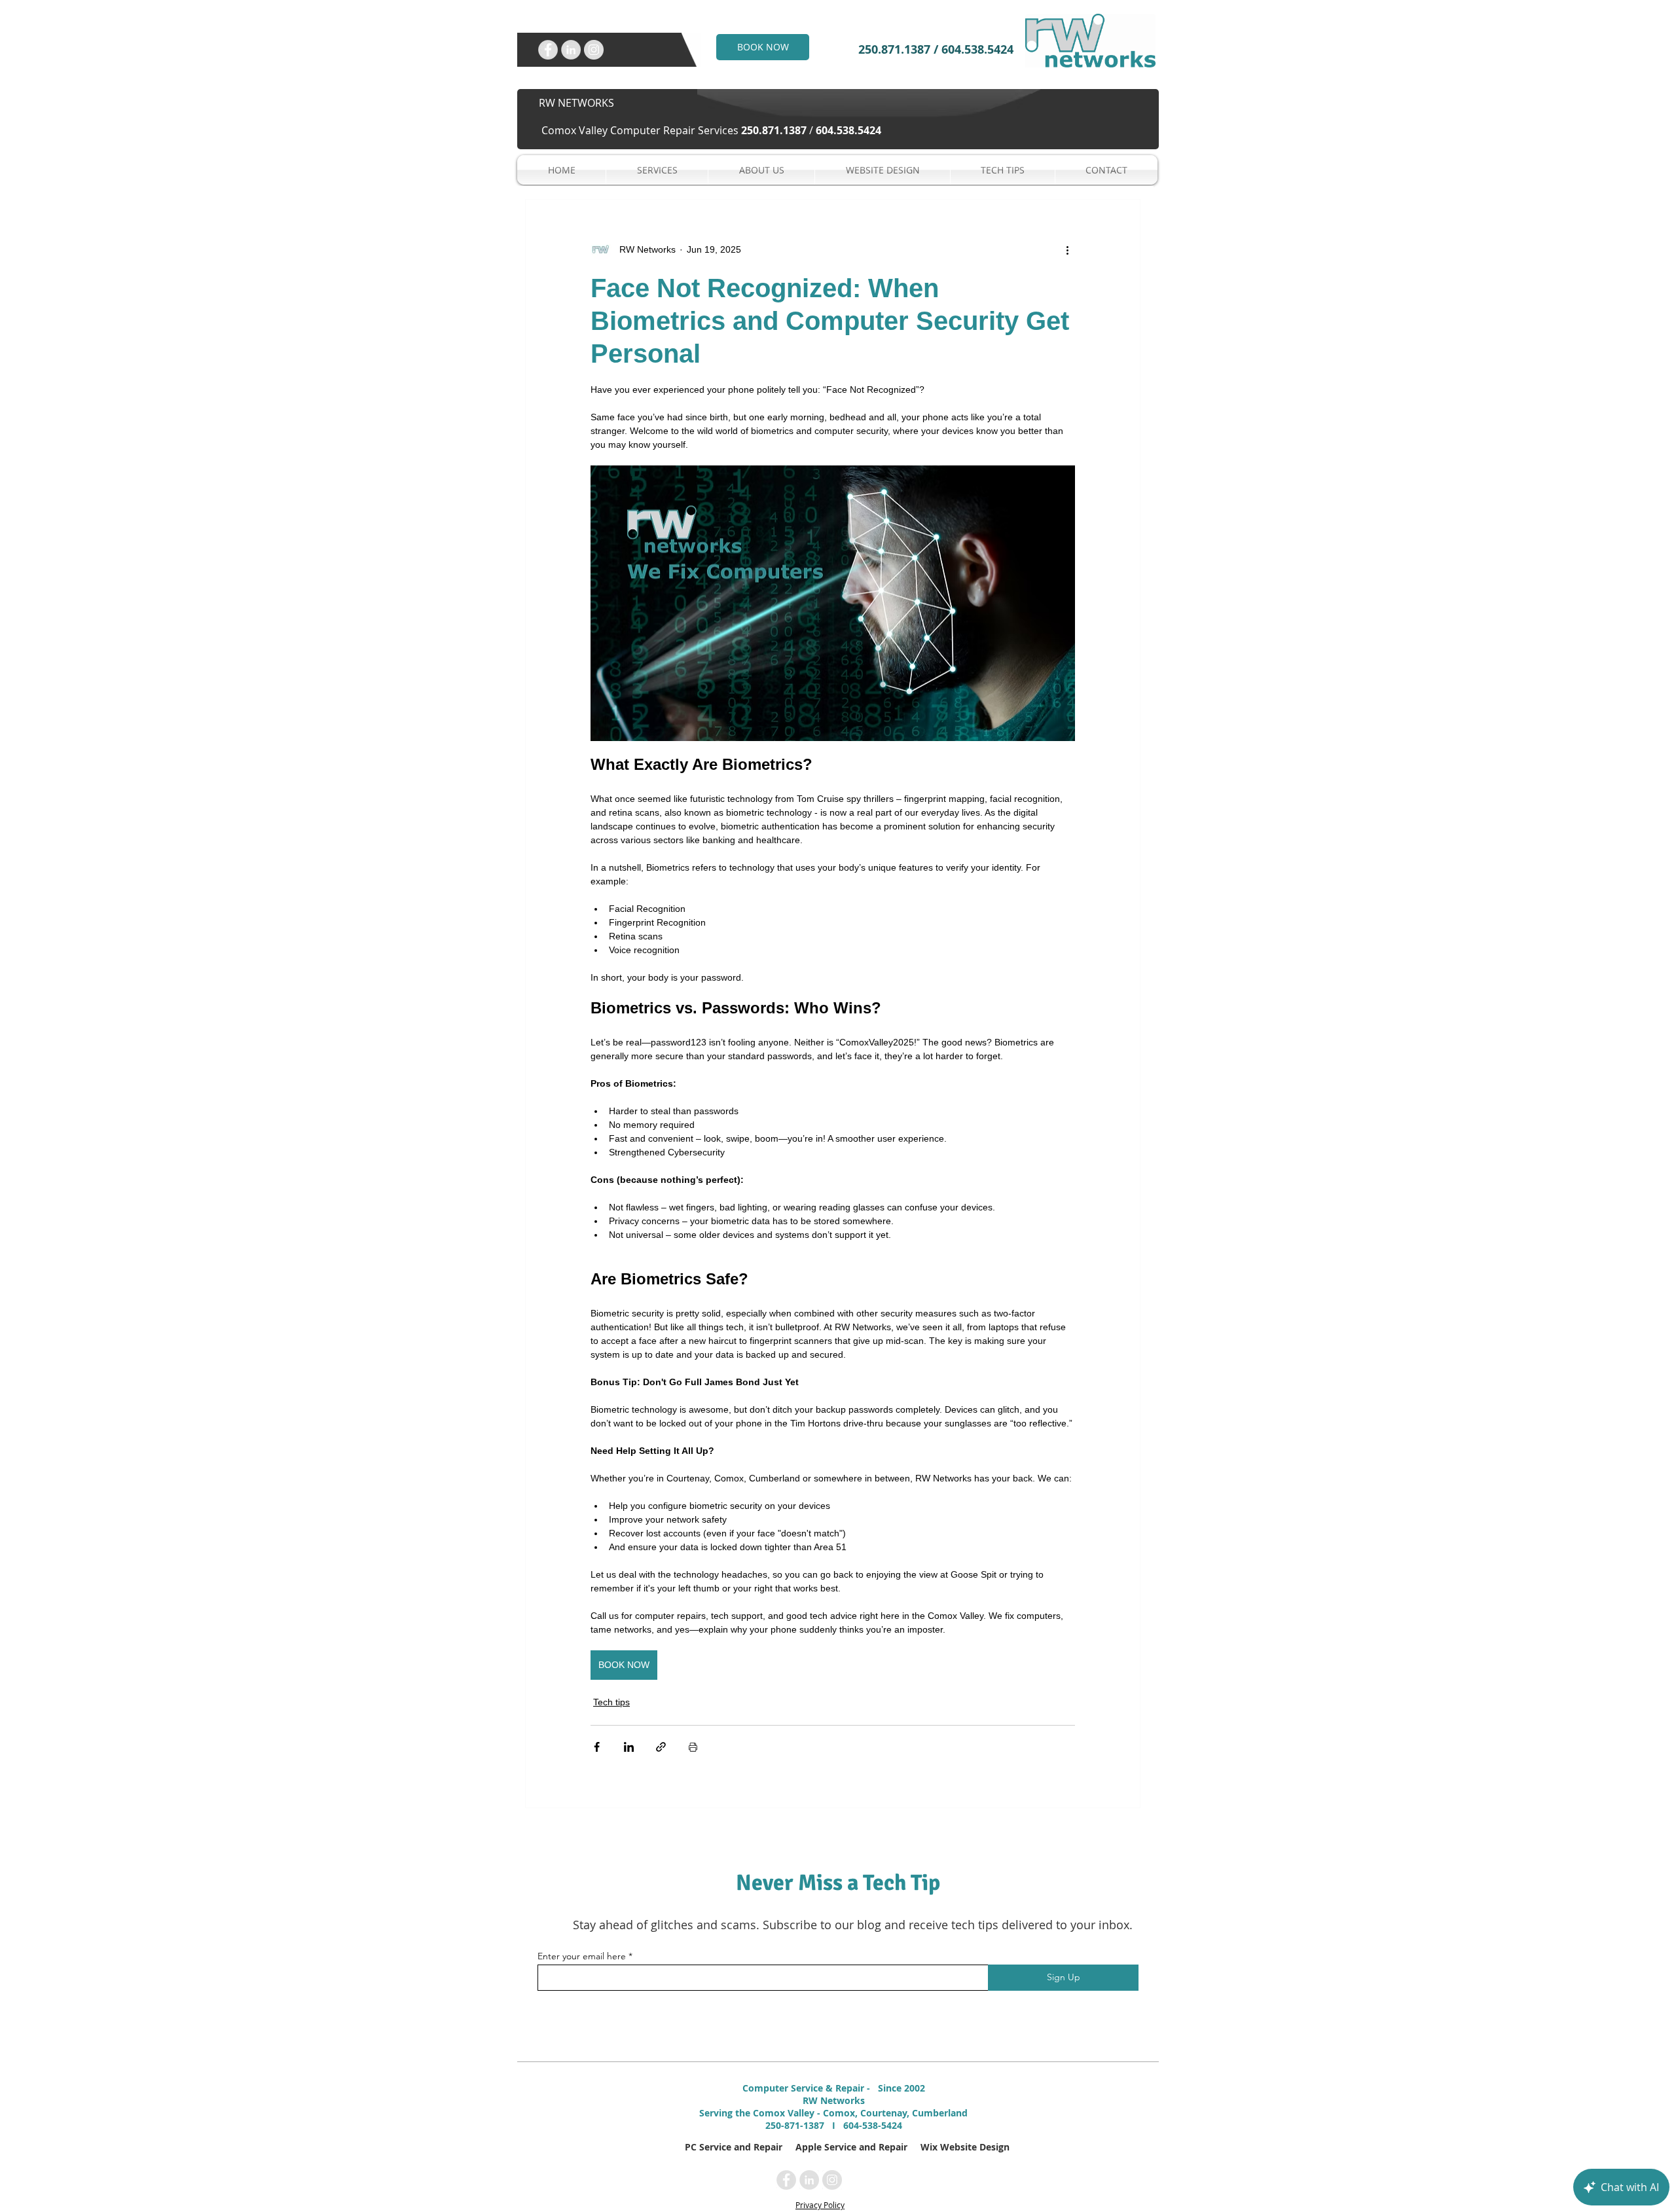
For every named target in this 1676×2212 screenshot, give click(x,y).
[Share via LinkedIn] (629, 1747)
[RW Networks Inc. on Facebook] (548, 50)
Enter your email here (582, 1956)
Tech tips (611, 1702)
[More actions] (1067, 249)
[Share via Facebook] (597, 1747)
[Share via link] (661, 1747)
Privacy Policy (820, 2205)
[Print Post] (693, 1747)
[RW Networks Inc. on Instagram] (594, 50)
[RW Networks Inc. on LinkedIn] (571, 50)
